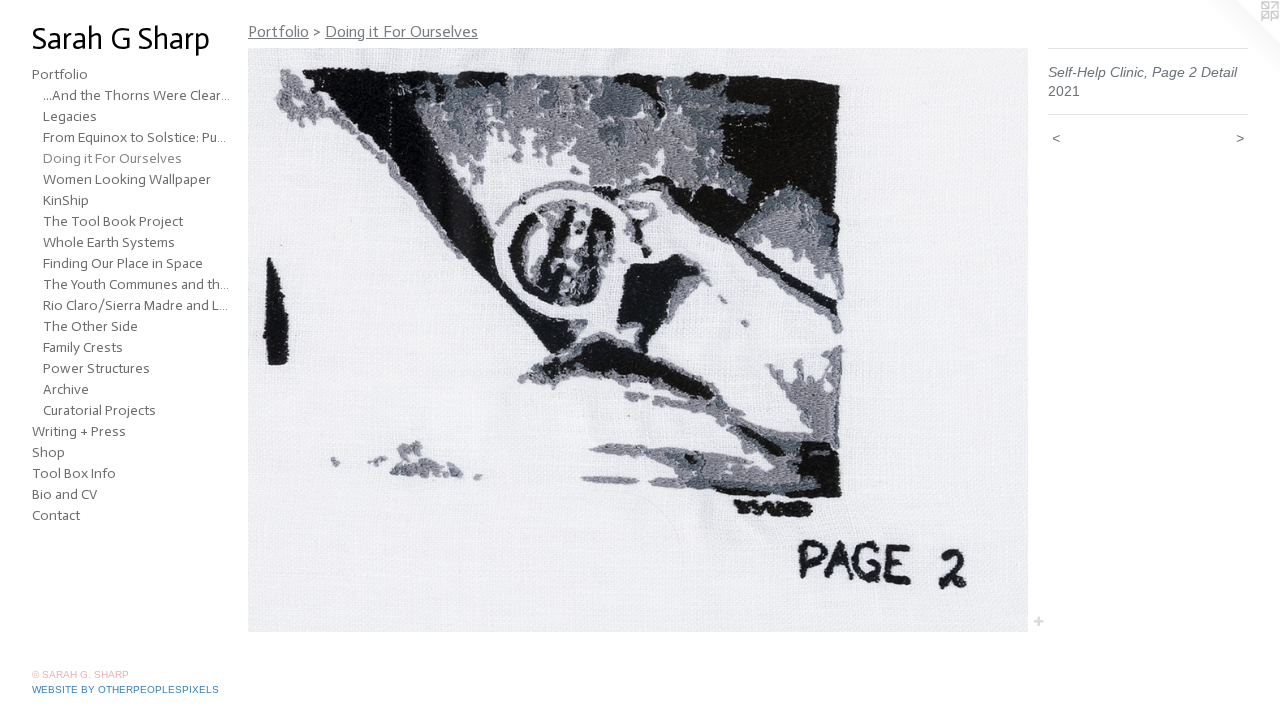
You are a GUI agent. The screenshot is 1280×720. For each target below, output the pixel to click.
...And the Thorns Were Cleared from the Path (138, 95)
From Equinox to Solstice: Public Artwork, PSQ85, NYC (138, 137)
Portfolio (60, 74)
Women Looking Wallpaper (127, 179)
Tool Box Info (74, 473)
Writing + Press (79, 431)
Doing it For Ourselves (112, 158)
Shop (48, 452)
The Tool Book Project (113, 221)
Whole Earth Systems (109, 242)
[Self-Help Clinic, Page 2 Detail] (638, 340)
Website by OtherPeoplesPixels (125, 689)
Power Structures (96, 368)
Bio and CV (64, 494)
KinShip (66, 200)
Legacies (70, 116)
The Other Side (90, 326)
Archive (66, 389)
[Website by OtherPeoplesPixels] (1240, 40)
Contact (56, 515)
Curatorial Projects (99, 410)
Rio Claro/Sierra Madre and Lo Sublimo (138, 305)
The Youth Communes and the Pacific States (138, 284)
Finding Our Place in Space (123, 263)
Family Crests (83, 347)
